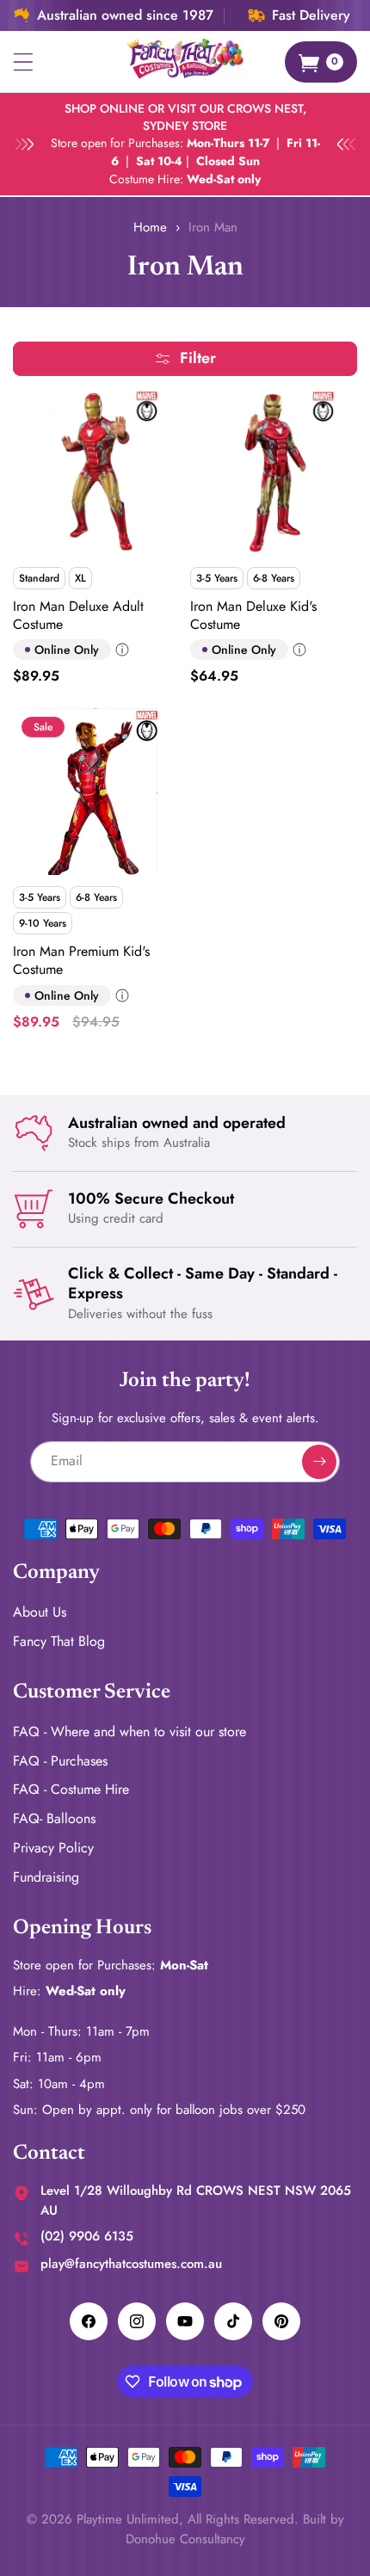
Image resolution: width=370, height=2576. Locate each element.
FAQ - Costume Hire (71, 1789)
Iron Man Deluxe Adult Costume (78, 616)
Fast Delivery (311, 15)
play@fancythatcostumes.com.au (131, 2264)
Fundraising (46, 1877)
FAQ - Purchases (60, 1761)
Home (150, 227)
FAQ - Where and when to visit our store (129, 1732)
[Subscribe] (319, 1462)
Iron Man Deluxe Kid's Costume (253, 616)
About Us (40, 1612)
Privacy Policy (53, 1848)
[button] (23, 62)
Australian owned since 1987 (125, 15)
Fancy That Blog (59, 1641)
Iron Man (213, 227)
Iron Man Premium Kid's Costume (81, 961)
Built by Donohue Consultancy (235, 2529)
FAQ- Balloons (54, 1818)
